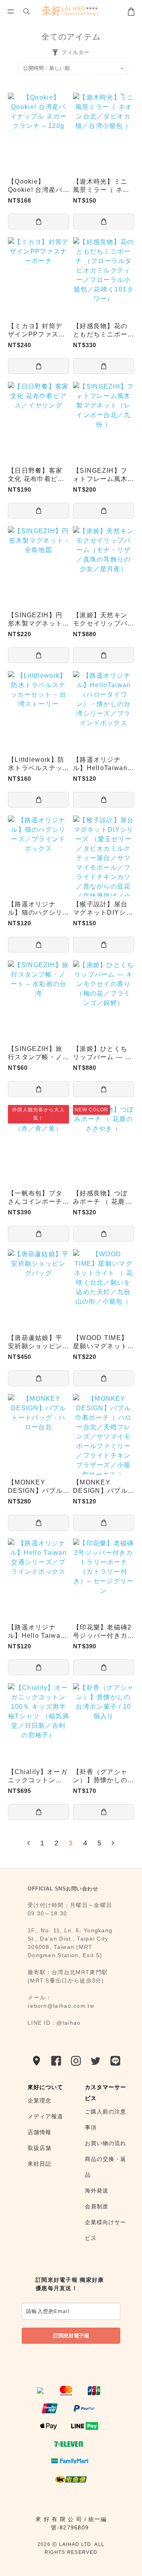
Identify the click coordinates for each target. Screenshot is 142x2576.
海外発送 (98, 2191)
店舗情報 (40, 2132)
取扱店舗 (40, 2148)
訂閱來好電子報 (71, 2335)
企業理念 (40, 2101)
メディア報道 (46, 2116)
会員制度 (98, 2206)
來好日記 (40, 2164)
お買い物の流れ (106, 2143)
